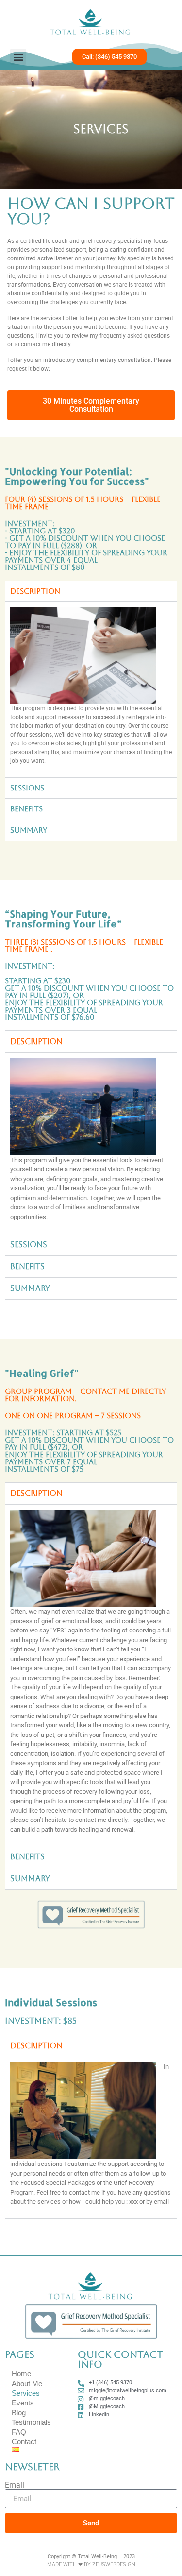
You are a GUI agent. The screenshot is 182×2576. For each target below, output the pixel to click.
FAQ (19, 2432)
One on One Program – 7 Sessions (73, 1416)
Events (23, 2403)
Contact (24, 2442)
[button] (18, 57)
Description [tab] (35, 591)
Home (21, 2374)
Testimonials (31, 2422)
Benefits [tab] (26, 809)
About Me (27, 2383)
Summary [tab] (29, 830)
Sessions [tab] (27, 788)
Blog (19, 2413)
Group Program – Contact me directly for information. (85, 1395)
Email (15, 2485)
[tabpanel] (91, 689)
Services (26, 2393)
